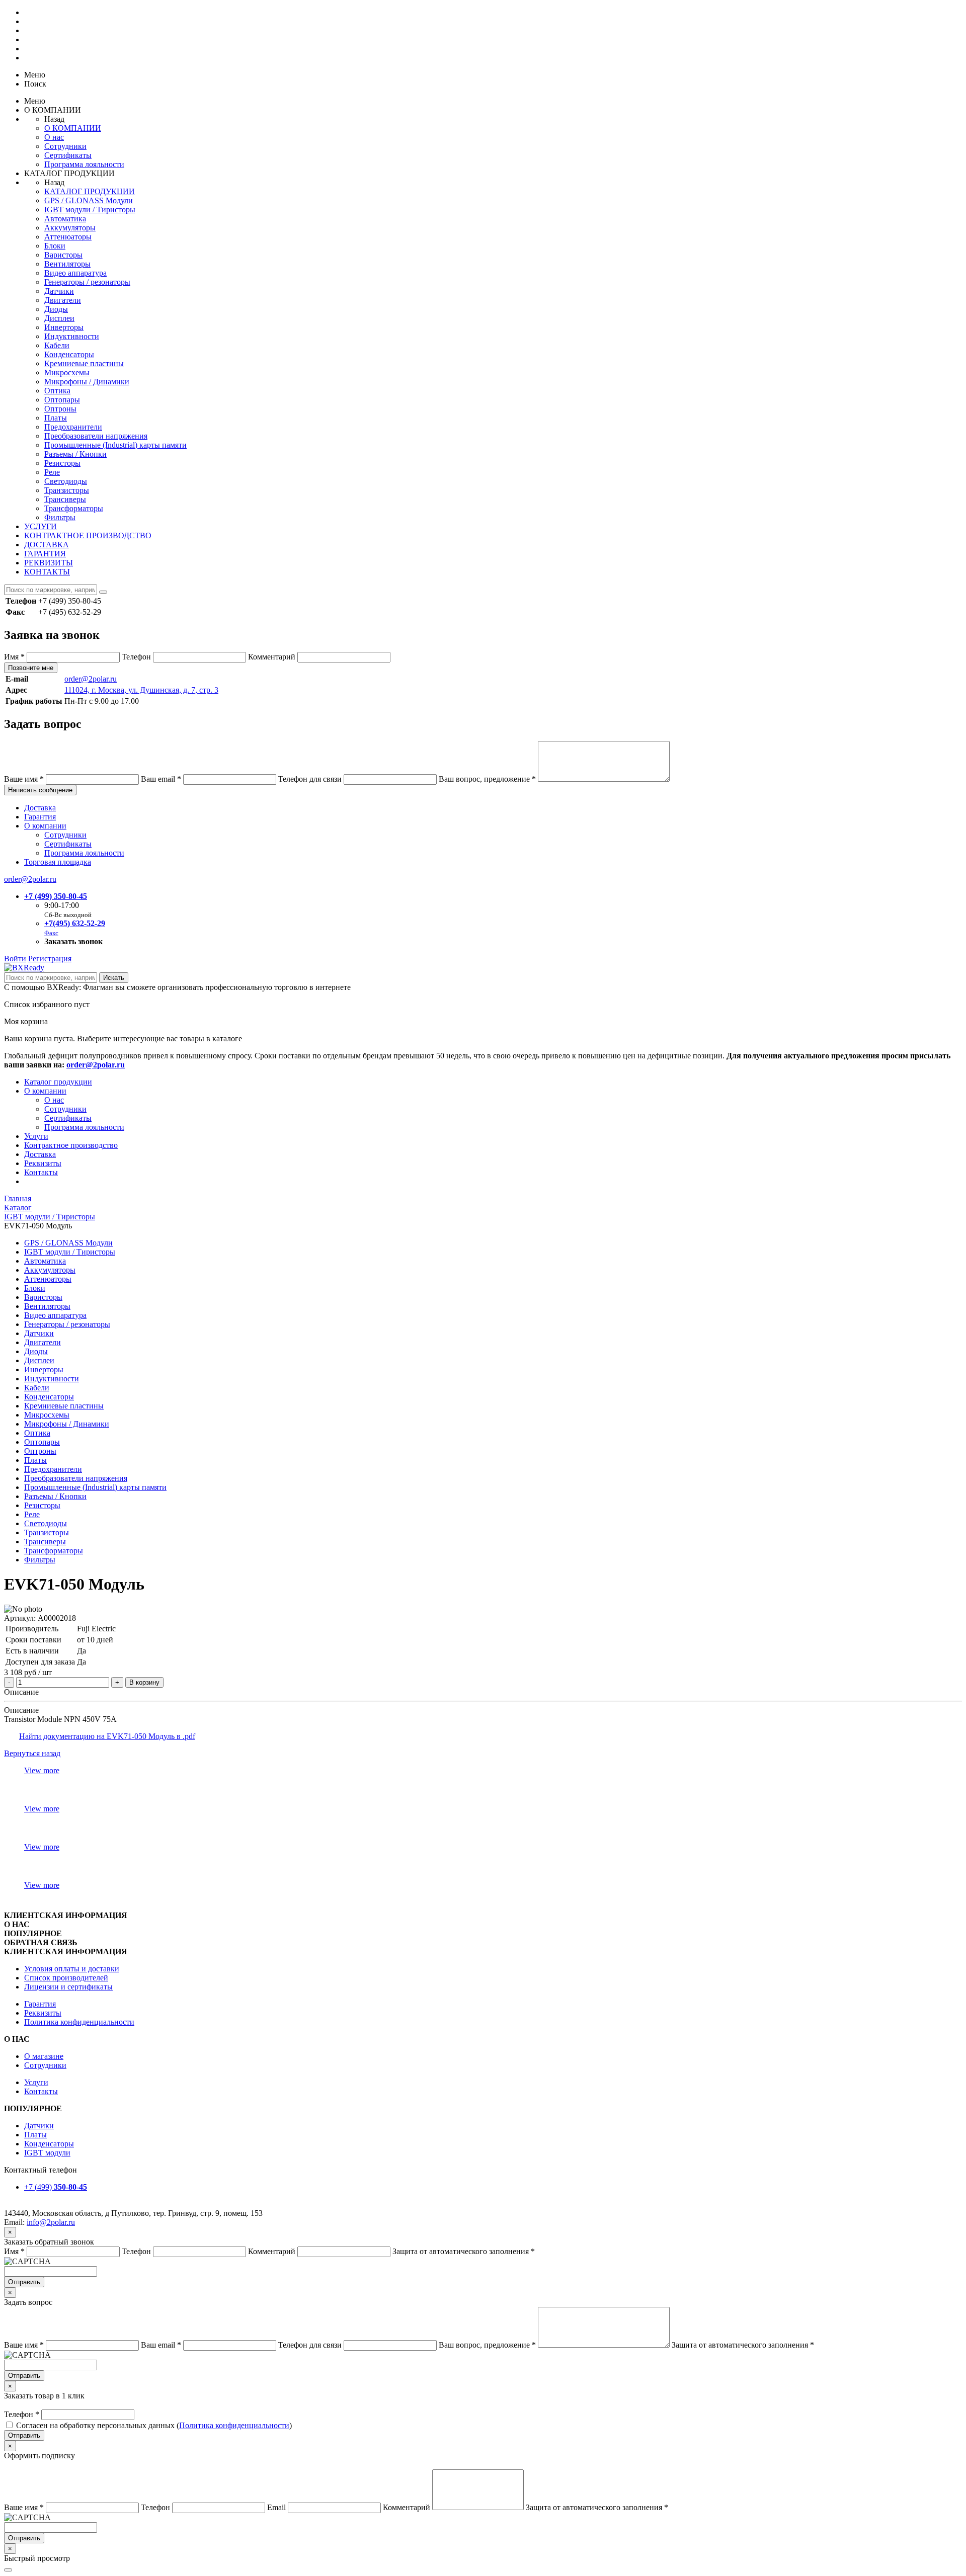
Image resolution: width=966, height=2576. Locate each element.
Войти (15, 959)
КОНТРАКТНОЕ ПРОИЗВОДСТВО (88, 535)
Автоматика (65, 219)
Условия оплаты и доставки (72, 1969)
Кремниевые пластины (84, 363)
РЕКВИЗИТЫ (49, 563)
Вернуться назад (32, 1753)
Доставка (40, 808)
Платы (56, 418)
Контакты (41, 1172)
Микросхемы (67, 372)
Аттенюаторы (68, 237)
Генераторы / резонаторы (87, 282)
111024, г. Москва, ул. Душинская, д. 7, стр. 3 (141, 690)
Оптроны (60, 409)
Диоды (56, 309)
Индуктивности (72, 336)
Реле (52, 472)
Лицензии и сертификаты (68, 1987)
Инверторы (64, 327)
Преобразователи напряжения (96, 436)
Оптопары (62, 400)
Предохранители (73, 427)
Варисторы (63, 255)
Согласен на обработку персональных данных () (154, 2425)
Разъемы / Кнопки (75, 454)
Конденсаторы (69, 354)
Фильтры (60, 517)
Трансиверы (65, 499)
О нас (54, 137)
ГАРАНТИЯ (45, 554)
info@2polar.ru (51, 2222)
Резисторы (62, 463)
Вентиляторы (67, 264)
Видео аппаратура (75, 273)
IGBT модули (47, 2153)
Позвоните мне (31, 668)
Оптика (57, 391)
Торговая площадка (58, 862)
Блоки (55, 246)
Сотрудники (65, 146)
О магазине (44, 2056)
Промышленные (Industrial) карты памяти (115, 445)
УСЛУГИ (41, 526)
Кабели (57, 345)
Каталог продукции (58, 1082)
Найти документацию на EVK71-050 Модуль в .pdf (107, 1736)
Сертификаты (68, 155)
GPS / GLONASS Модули (89, 200)
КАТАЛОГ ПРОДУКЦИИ (90, 191)
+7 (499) (56, 2187)
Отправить (24, 2282)
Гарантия (40, 817)
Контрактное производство (71, 1145)
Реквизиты (43, 1163)
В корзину (144, 1682)
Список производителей (66, 1978)
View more (42, 1770)
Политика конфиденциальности (79, 2022)
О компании (45, 826)
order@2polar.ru (91, 679)
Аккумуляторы (70, 228)
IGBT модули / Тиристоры (90, 210)
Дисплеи (59, 318)
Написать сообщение (40, 790)
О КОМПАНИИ (73, 128)
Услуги (36, 1136)
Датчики (59, 291)
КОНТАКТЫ (47, 572)
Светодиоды (66, 481)
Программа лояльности (84, 164)
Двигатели (63, 300)
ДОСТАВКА (47, 545)
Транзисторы (67, 490)
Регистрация (50, 959)
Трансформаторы (74, 508)
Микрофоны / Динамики (87, 382)
